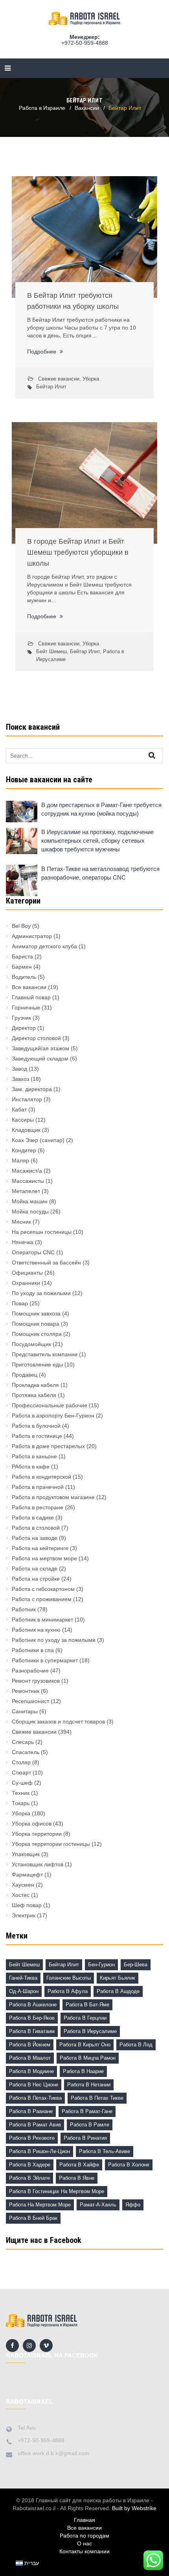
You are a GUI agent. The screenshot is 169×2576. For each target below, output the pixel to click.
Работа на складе (35, 1569)
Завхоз (20, 1079)
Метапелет (26, 1191)
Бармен (22, 967)
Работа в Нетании (89, 2085)
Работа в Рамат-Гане (87, 2111)
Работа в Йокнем (30, 2045)
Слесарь (23, 1742)
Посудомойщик (31, 1344)
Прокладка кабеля (35, 1385)
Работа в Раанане (31, 2111)
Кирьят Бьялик (118, 1978)
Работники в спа (33, 1650)
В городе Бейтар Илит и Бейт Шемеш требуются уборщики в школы (78, 552)
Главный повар (31, 997)
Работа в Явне (77, 2178)
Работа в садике (33, 1518)
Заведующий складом (40, 1058)
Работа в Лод (136, 2045)
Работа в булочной (36, 1426)
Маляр (20, 1160)
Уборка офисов (32, 1824)
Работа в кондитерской (41, 1477)
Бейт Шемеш (51, 651)
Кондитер (24, 1150)
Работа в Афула (68, 1991)
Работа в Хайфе (79, 2165)
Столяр (21, 1762)
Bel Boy (21, 926)
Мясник (21, 1222)
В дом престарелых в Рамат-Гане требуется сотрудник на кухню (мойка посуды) (101, 809)
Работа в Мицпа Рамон (88, 2058)
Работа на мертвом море (44, 1558)
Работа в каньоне (34, 1456)
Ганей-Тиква (23, 1978)
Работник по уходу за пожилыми (54, 1640)
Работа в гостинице (37, 1436)
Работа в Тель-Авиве (105, 2151)
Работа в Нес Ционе (34, 2085)
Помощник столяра (37, 1334)
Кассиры (23, 1120)
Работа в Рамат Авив (35, 2125)
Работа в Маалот (30, 2058)
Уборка (91, 379)
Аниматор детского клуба (44, 946)
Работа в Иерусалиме (90, 2031)
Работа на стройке (36, 1579)
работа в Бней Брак (33, 2218)
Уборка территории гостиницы (51, 1844)
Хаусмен (23, 1885)
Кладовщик (26, 1130)
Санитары (25, 1711)
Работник (24, 1609)
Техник (21, 1793)
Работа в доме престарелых (48, 1446)
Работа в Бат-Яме (87, 2005)
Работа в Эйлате (29, 2178)
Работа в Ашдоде (118, 1991)
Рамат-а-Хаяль (98, 2205)
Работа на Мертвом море (40, 2205)
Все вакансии (29, 987)
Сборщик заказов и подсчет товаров (58, 1722)
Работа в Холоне (129, 2165)
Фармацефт (27, 1875)
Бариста (22, 956)
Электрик (24, 1915)
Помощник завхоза (36, 1314)
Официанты (27, 1273)
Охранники (26, 1283)
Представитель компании (45, 1354)
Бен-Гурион (101, 1965)
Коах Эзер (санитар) (38, 1140)
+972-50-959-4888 (85, 43)
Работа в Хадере (30, 2165)
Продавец (25, 1375)
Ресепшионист (30, 1701)
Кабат (19, 1109)
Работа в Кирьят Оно (85, 2045)
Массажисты (28, 1181)
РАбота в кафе (31, 1467)
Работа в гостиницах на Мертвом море (57, 2191)
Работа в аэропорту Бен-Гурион (53, 1416)
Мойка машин (30, 1201)
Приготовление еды (37, 1365)
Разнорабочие (30, 1671)
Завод (19, 1069)
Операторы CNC (33, 1252)
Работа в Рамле (90, 2125)
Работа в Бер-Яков (32, 2018)
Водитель (24, 977)
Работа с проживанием (42, 1599)
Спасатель (26, 1752)
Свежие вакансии (59, 379)
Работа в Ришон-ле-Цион (39, 2151)
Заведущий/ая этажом (40, 1048)
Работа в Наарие (83, 2071)
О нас (84, 2543)
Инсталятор (27, 1099)
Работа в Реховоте (32, 2138)
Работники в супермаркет (45, 1660)
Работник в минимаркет (42, 1620)
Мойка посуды (30, 1211)
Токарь (21, 1803)
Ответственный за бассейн (46, 1262)
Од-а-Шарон (24, 1991)
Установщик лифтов (38, 1864)
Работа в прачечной (38, 1487)
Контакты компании (84, 2551)
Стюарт (21, 1773)
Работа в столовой (36, 1528)
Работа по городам (84, 2536)
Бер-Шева (136, 1965)
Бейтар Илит (51, 387)
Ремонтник (26, 1691)
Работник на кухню (36, 1630)
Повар (20, 1303)
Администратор (32, 936)
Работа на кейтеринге (40, 1548)
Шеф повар (27, 1905)
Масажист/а (27, 1171)
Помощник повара (36, 1324)
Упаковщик (26, 1854)
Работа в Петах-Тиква (35, 2098)
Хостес (21, 1895)
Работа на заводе (35, 1538)
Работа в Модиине (31, 2071)
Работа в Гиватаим (32, 2031)
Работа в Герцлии (85, 2018)
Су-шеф (22, 1783)
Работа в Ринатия (85, 2138)
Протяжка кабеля (34, 1395)
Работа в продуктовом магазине (53, 1497)
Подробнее (42, 352)
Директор (24, 1028)
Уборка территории (37, 1834)
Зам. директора (32, 1089)
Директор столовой (36, 1038)
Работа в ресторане (38, 1507)
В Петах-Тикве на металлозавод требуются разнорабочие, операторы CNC (100, 873)
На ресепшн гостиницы (42, 1232)
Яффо (133, 2205)
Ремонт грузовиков (36, 1681)
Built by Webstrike (134, 2508)
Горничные (26, 1007)
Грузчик (21, 1018)
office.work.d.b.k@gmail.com (53, 2453)
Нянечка (23, 1242)
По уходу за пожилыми (41, 1293)
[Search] (159, 755)
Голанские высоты (69, 1978)
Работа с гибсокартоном (43, 1589)
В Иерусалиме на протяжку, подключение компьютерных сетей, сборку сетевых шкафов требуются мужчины (97, 841)
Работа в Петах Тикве (97, 2098)
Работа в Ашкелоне (33, 2005)
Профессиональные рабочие (50, 1405)
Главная (84, 2520)
